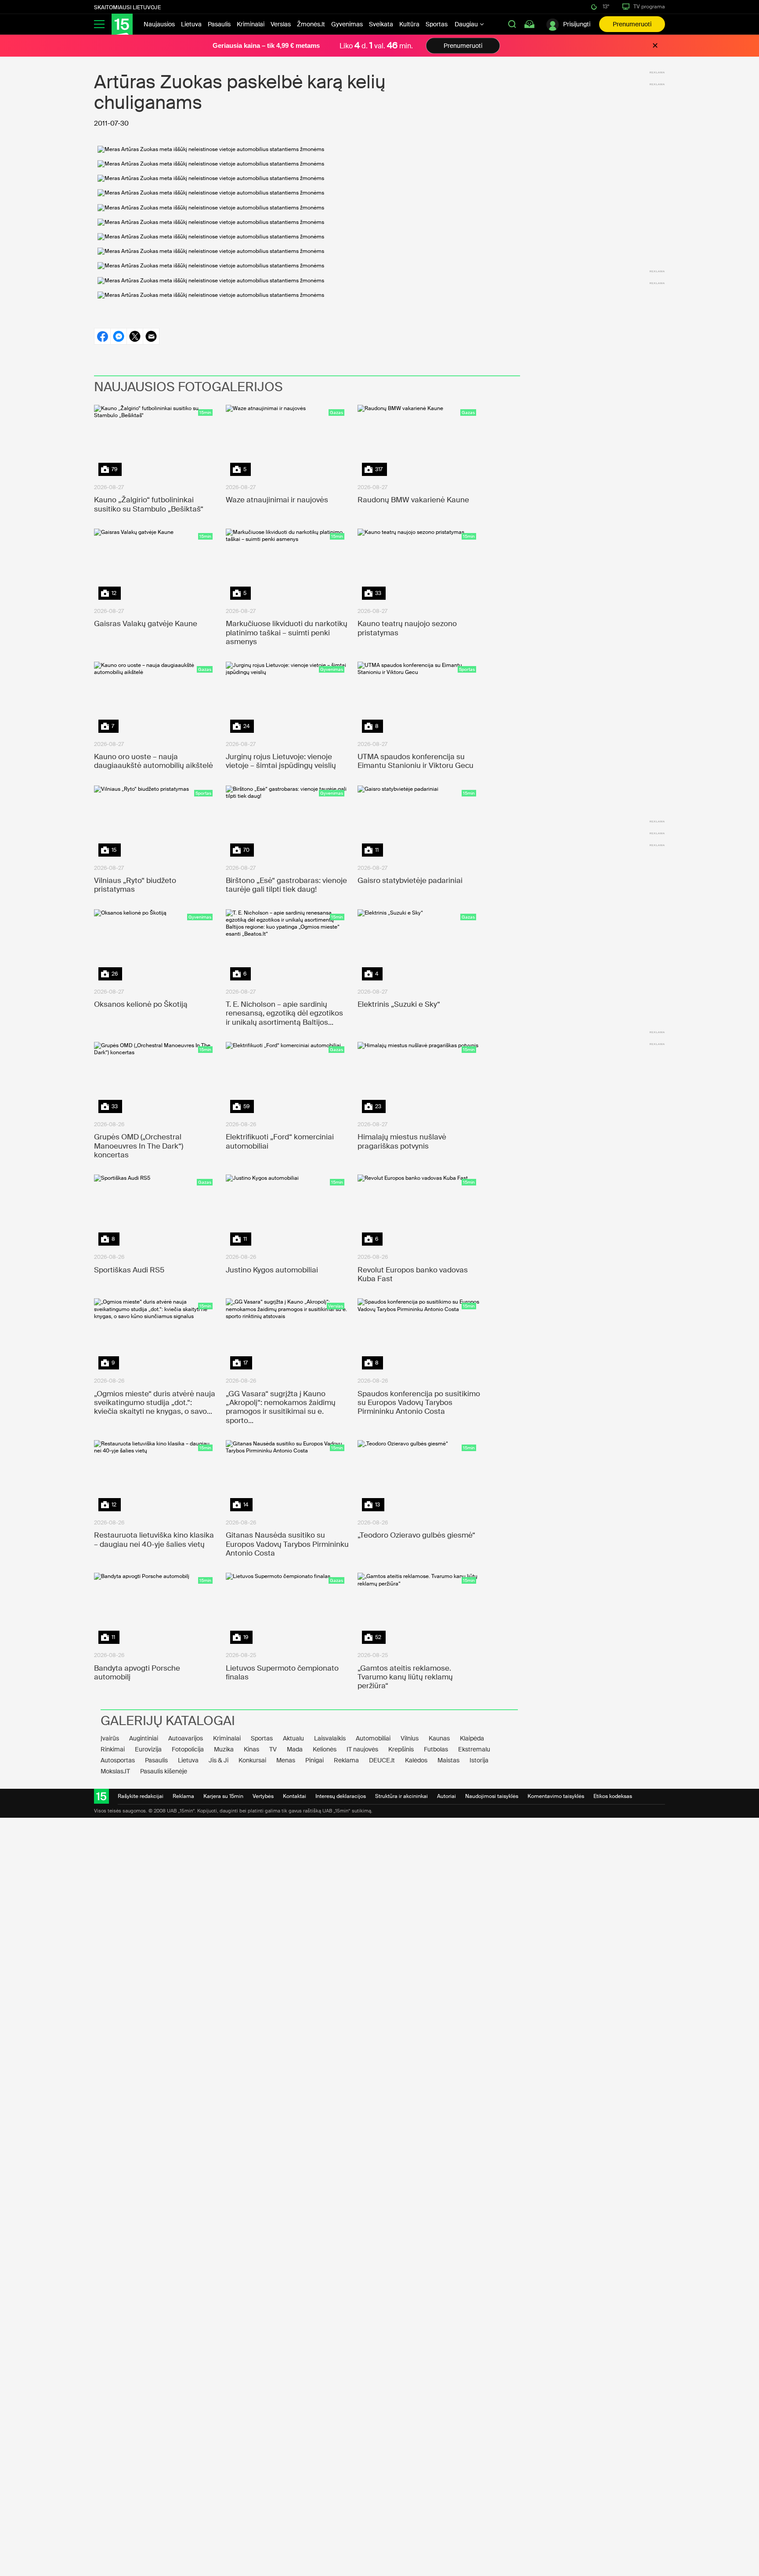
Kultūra (409, 24)
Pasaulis (219, 24)
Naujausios (159, 24)
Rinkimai (113, 1749)
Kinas (251, 1749)
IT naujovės (362, 1749)
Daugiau (467, 24)
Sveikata (381, 24)
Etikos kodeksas (613, 1796)
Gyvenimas (347, 24)
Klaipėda (472, 1738)
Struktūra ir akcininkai (401, 1796)
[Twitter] (135, 336)
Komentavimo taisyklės (556, 1796)
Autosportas (118, 1760)
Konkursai (252, 1760)
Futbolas (436, 1749)
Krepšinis (401, 1749)
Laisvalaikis (330, 1738)
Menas (286, 1760)
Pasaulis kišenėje (164, 1771)
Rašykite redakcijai (141, 1796)
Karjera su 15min (223, 1796)
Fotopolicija (188, 1749)
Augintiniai (144, 1738)
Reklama (346, 1760)
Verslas (281, 24)
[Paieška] (512, 24)
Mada (295, 1749)
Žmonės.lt (311, 24)
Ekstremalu (474, 1749)
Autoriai (446, 1796)
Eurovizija (148, 1749)
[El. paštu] (151, 336)
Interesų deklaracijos (341, 1796)
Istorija (479, 1760)
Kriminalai (251, 24)
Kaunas (439, 1738)
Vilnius (410, 1738)
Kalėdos (416, 1760)
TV (273, 1749)
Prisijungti (577, 24)
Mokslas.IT (115, 1771)
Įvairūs (110, 1738)
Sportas (437, 24)
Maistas (448, 1760)
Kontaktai (295, 1796)
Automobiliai (373, 1738)
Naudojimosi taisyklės (492, 1796)
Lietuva (191, 24)
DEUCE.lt (382, 1760)
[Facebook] (102, 336)
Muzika (224, 1749)
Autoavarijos (186, 1738)
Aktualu (293, 1738)
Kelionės (325, 1749)
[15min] (122, 24)
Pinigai (314, 1760)
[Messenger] (118, 336)
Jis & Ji (219, 1760)
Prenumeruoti (632, 24)
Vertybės (263, 1796)
